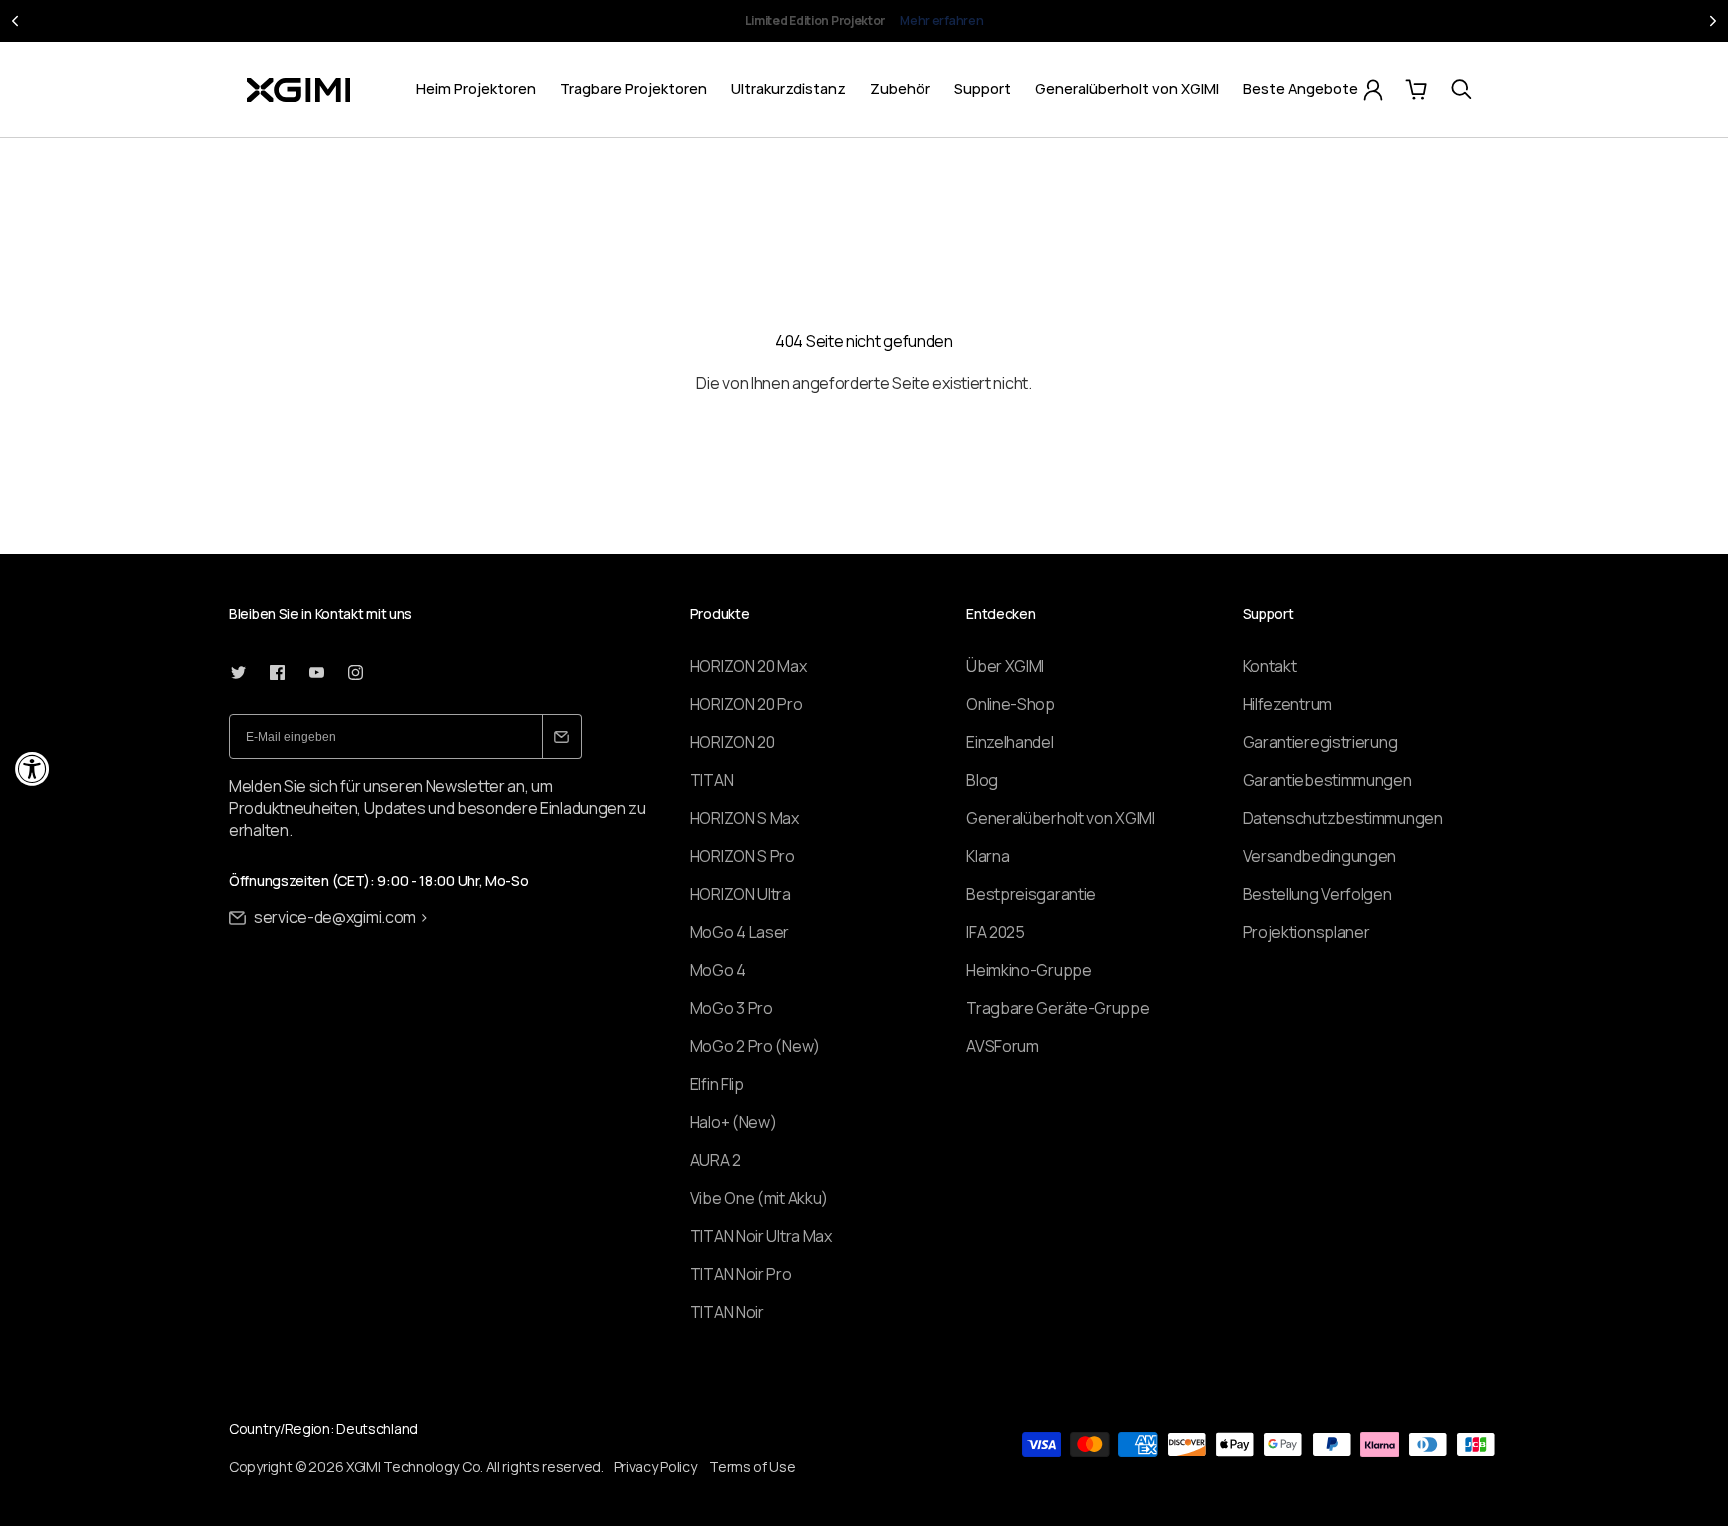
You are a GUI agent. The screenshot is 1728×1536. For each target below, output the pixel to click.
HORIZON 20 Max (748, 666)
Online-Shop (1010, 704)
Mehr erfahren (992, 29)
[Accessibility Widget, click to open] (32, 768)
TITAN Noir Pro (741, 1274)
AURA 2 (715, 1160)
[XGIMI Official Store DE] (298, 90)
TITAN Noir (727, 1312)
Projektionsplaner (1306, 932)
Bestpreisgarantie (1031, 894)
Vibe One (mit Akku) (759, 1198)
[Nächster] (1713, 21)
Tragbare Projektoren (633, 88)
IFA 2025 (995, 932)
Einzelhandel (1009, 742)
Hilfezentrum (1287, 704)
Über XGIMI (1005, 666)
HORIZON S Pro (742, 856)
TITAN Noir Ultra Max (761, 1236)
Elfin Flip (717, 1084)
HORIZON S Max (744, 818)
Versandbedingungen (1320, 856)
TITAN (712, 780)
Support (982, 88)
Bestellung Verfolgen (1317, 894)
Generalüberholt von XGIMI (1127, 88)
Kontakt (1270, 666)
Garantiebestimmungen (1327, 780)
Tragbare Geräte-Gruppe (1057, 1008)
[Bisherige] (15, 21)
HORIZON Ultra (740, 894)
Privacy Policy (655, 1466)
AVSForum (1002, 1046)
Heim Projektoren (476, 88)
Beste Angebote (1300, 88)
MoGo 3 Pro (731, 1008)
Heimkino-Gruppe (1029, 970)
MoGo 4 (718, 970)
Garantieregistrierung (1320, 742)
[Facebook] (277, 672)
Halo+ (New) (733, 1122)
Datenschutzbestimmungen (1343, 818)
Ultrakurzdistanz (788, 88)
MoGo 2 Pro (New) (755, 1046)
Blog (982, 780)
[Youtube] (316, 672)
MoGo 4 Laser (739, 932)
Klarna (987, 856)
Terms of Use (752, 1466)
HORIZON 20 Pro (746, 704)
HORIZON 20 (732, 742)
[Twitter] (238, 672)
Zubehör (900, 88)
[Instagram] (355, 672)
